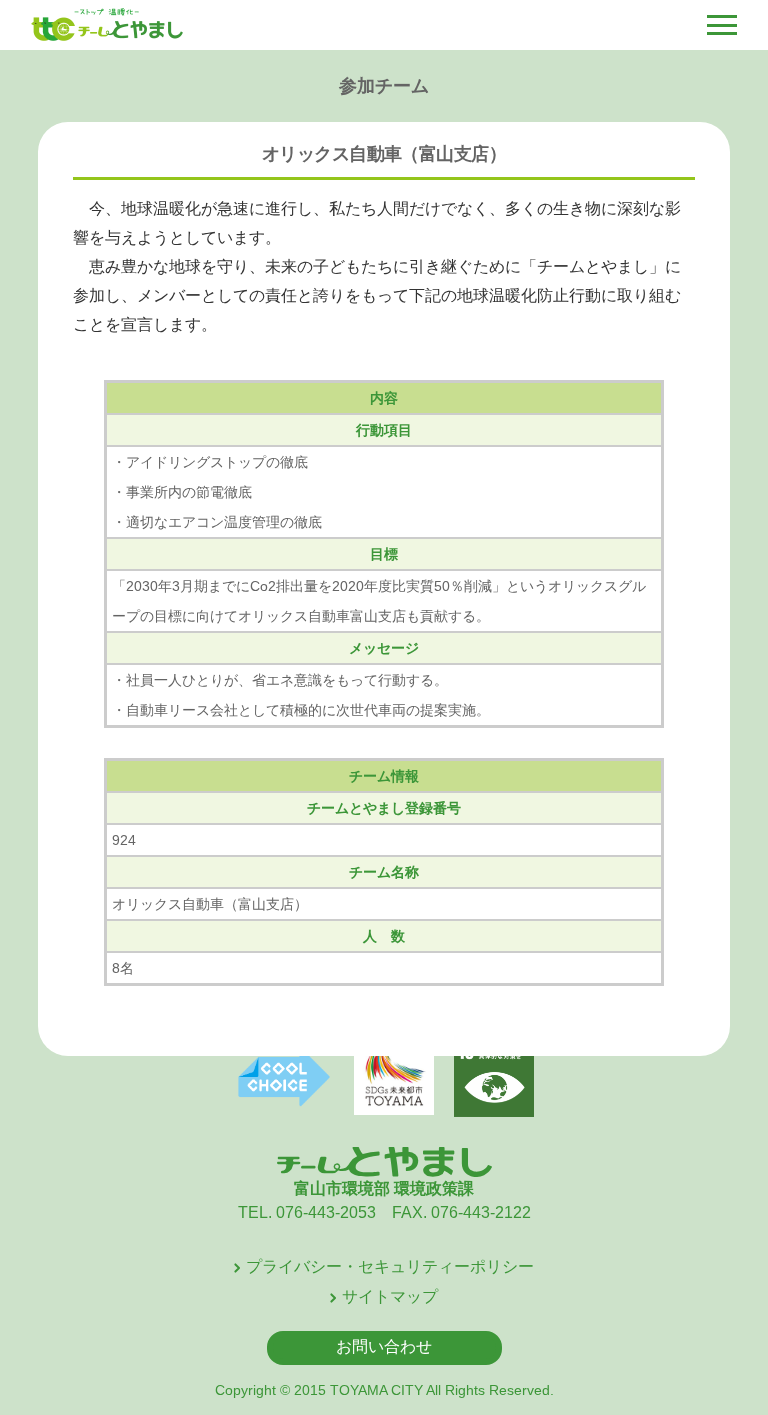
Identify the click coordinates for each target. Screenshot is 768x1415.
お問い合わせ (384, 1346)
